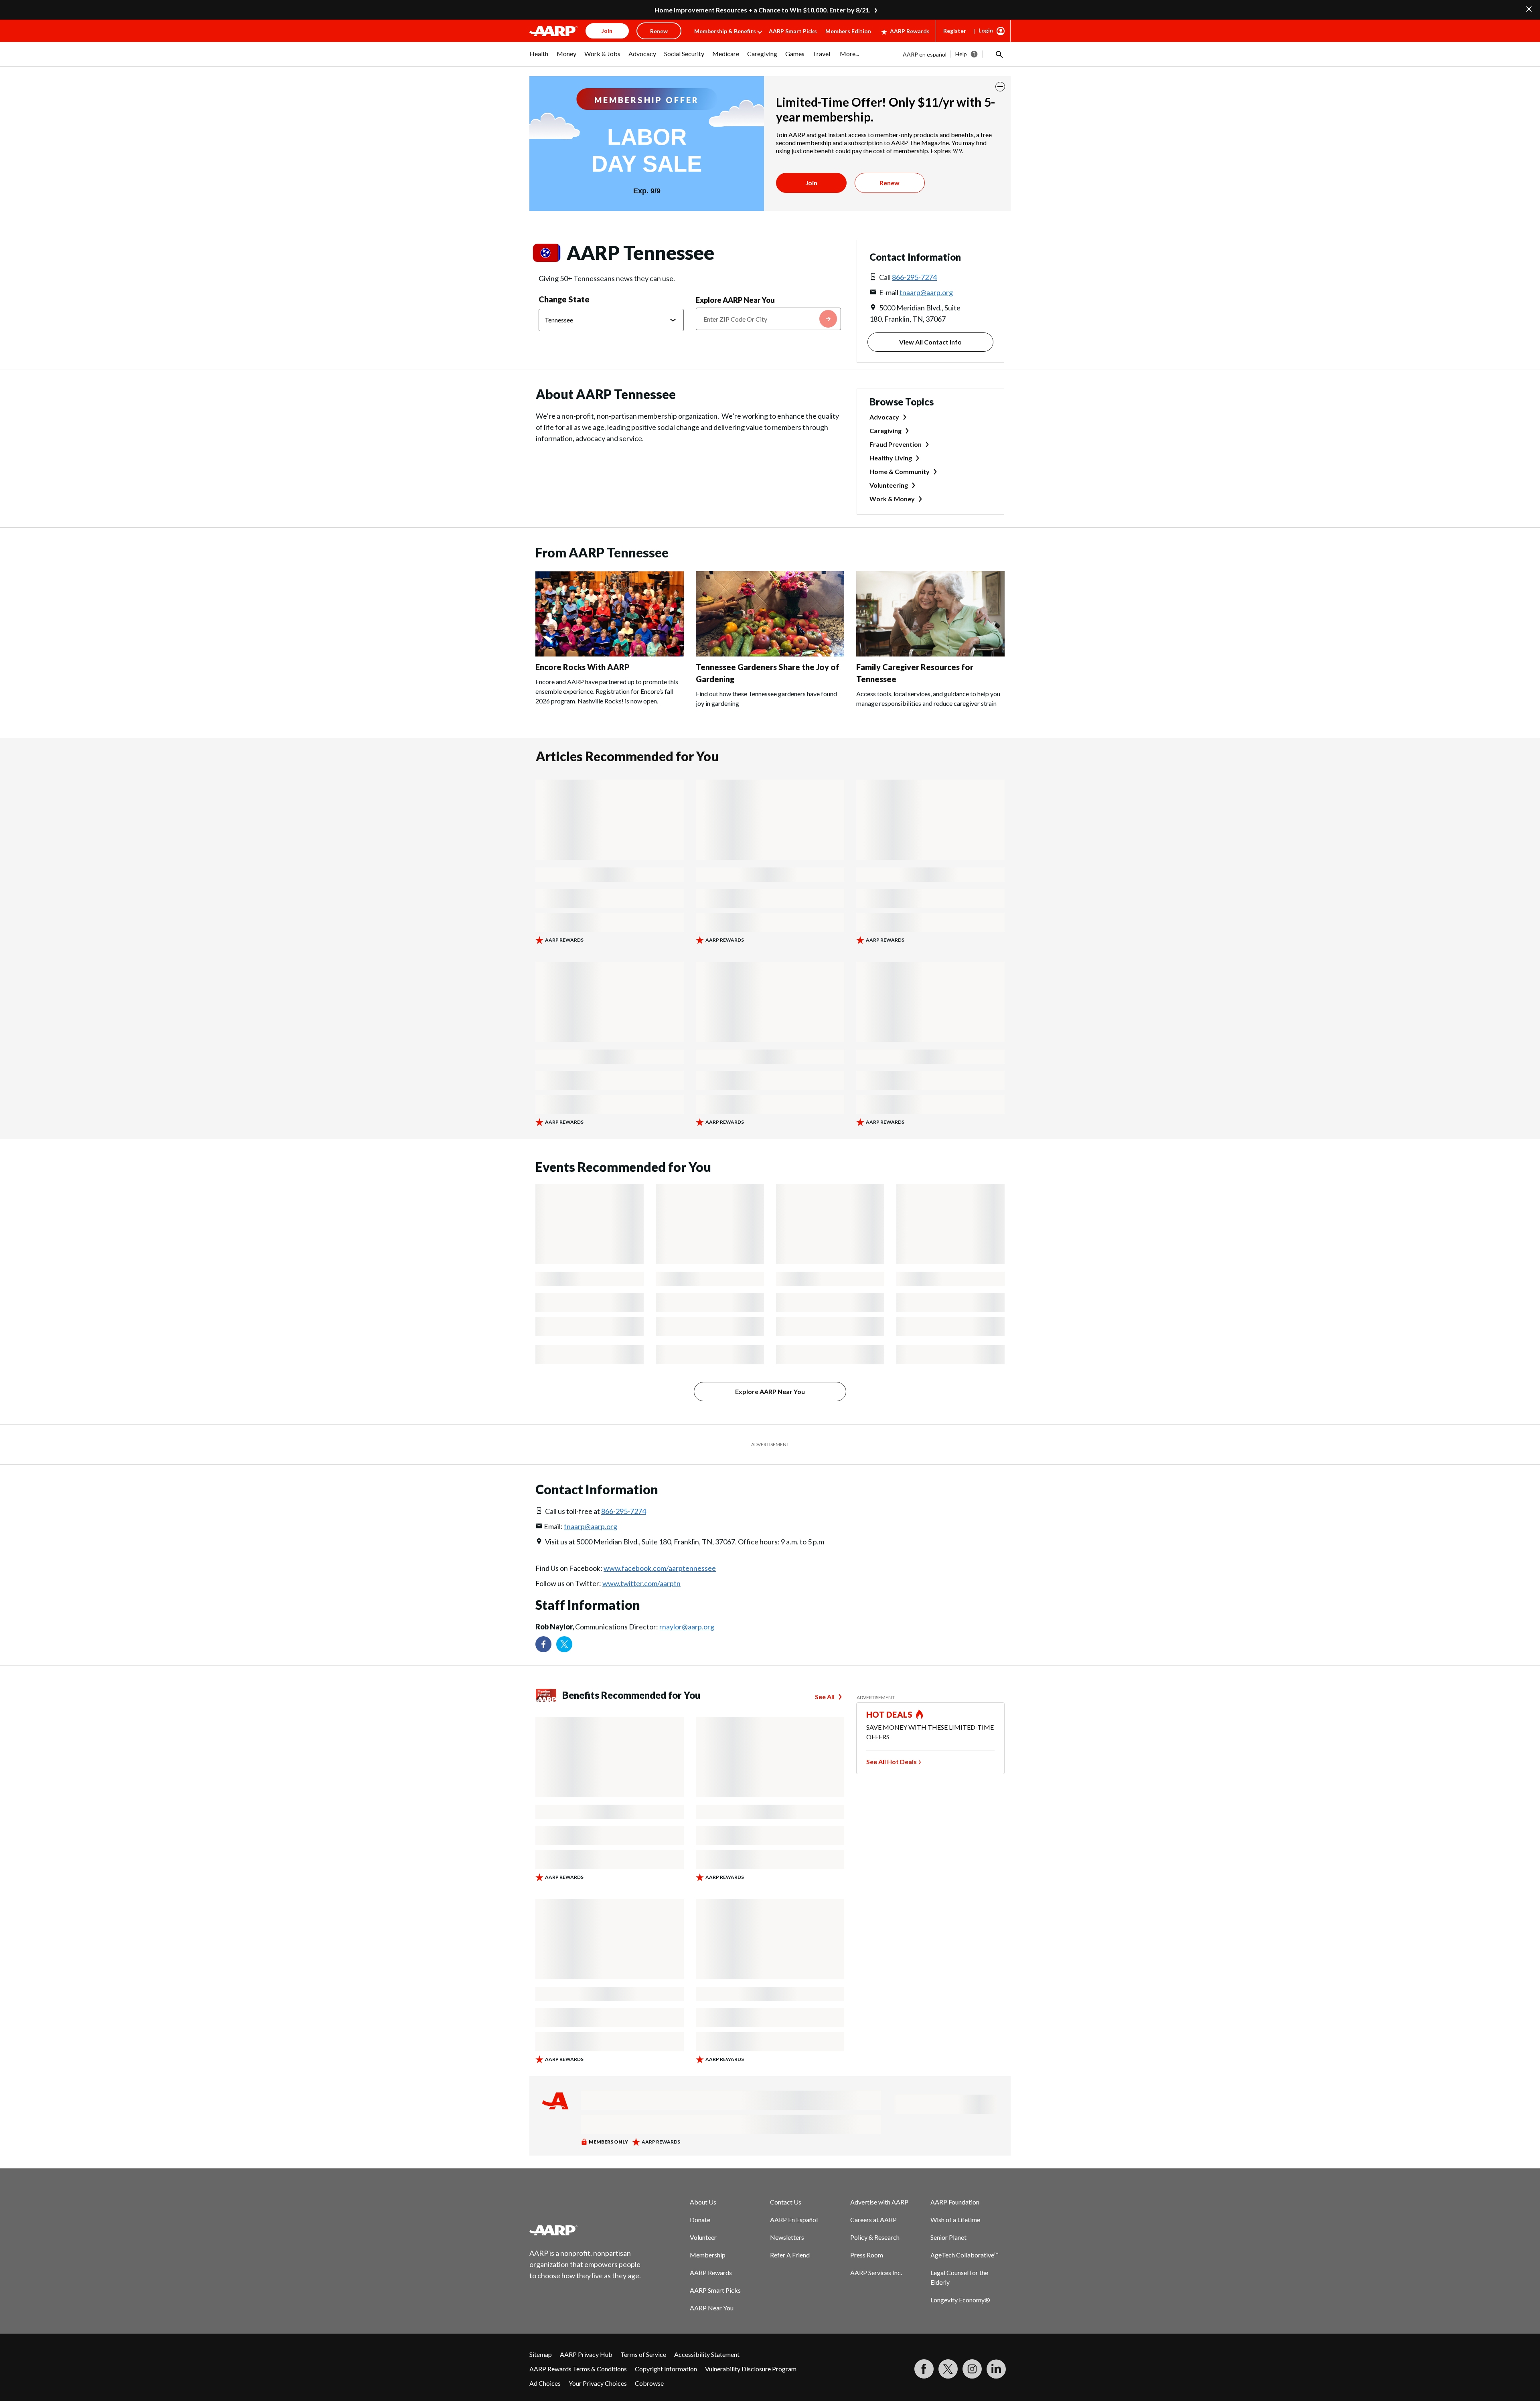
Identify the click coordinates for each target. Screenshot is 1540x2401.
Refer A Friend (790, 2255)
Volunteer (703, 2237)
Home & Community (900, 471)
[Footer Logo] (586, 2230)
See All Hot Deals (892, 1762)
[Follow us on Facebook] (543, 1644)
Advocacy (884, 417)
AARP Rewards (910, 31)
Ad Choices (545, 2383)
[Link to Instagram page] (972, 2369)
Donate (700, 2220)
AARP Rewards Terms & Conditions (578, 2369)
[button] (999, 54)
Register (955, 31)
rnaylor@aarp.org (687, 1627)
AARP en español (925, 54)
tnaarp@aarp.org (926, 292)
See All (825, 1697)
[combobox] (768, 319)
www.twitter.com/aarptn (641, 1583)
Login (986, 30)
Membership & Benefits (725, 31)
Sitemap (541, 2354)
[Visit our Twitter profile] (564, 1644)
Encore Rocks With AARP (583, 667)
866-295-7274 (914, 277)
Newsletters (787, 2237)
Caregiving (885, 431)
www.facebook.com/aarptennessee (660, 1568)
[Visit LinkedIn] (996, 2369)
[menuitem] (539, 58)
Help (961, 54)
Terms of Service (643, 2354)
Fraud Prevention (896, 444)
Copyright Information (666, 2369)
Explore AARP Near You (735, 300)
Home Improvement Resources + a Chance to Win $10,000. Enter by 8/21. (763, 10)
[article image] (610, 654)
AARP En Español (794, 2220)
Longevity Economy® (960, 2300)
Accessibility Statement (707, 2354)
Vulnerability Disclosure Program (751, 2369)
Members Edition (848, 31)
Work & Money (892, 499)
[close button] (1000, 87)
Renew (890, 183)
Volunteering (889, 485)
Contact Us (786, 2202)
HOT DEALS (890, 1714)
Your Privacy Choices (598, 2383)
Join (811, 183)
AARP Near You (712, 2308)
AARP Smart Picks (793, 31)
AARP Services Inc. (876, 2272)
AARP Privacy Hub (586, 2354)
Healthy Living (891, 458)
